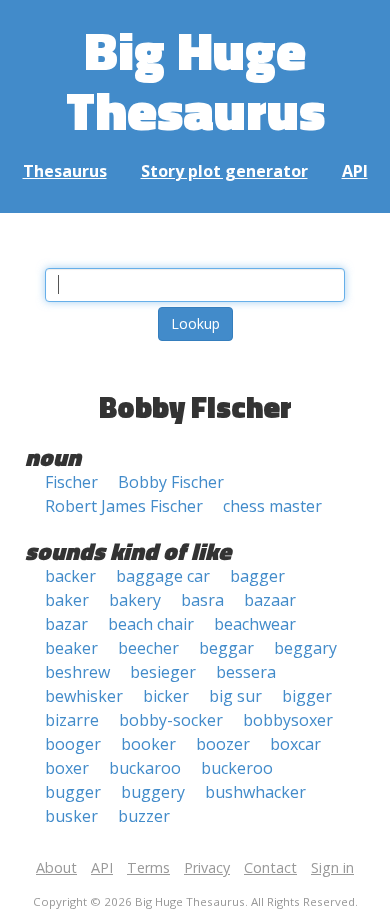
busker (71, 816)
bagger (257, 576)
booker (148, 744)
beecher (148, 648)
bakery (135, 600)
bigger (307, 696)
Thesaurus (65, 171)
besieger (163, 672)
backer (70, 576)
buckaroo (145, 768)
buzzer (144, 816)
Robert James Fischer (124, 506)
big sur (235, 696)
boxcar (295, 744)
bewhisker (84, 696)
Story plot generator (224, 171)
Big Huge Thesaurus (195, 79)
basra (202, 600)
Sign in (332, 867)
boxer (67, 768)
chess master (272, 506)
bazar (66, 624)
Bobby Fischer (171, 482)
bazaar (270, 600)
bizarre (72, 720)
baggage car (163, 576)
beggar (226, 648)
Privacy (207, 867)
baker (67, 600)
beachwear (255, 624)
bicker (166, 696)
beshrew (77, 672)
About (56, 867)
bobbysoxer (288, 720)
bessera (246, 672)
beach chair (151, 624)
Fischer (71, 482)
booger (73, 744)
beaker (71, 648)
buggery (153, 792)
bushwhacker (255, 792)
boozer (223, 744)
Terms (148, 867)
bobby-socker (171, 720)
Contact (270, 867)
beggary (305, 648)
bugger (73, 792)
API (355, 171)
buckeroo (237, 768)
